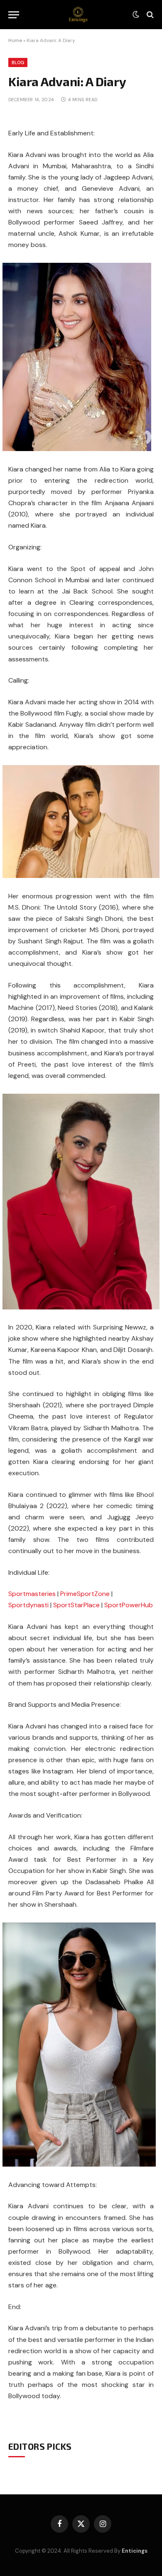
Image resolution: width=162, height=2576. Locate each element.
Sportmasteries (32, 1594)
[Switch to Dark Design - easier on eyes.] (136, 15)
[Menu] (14, 15)
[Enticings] (78, 15)
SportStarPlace (76, 1605)
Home (15, 40)
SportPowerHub (129, 1605)
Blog (18, 62)
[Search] (149, 15)
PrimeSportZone (85, 1594)
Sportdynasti (28, 1605)
